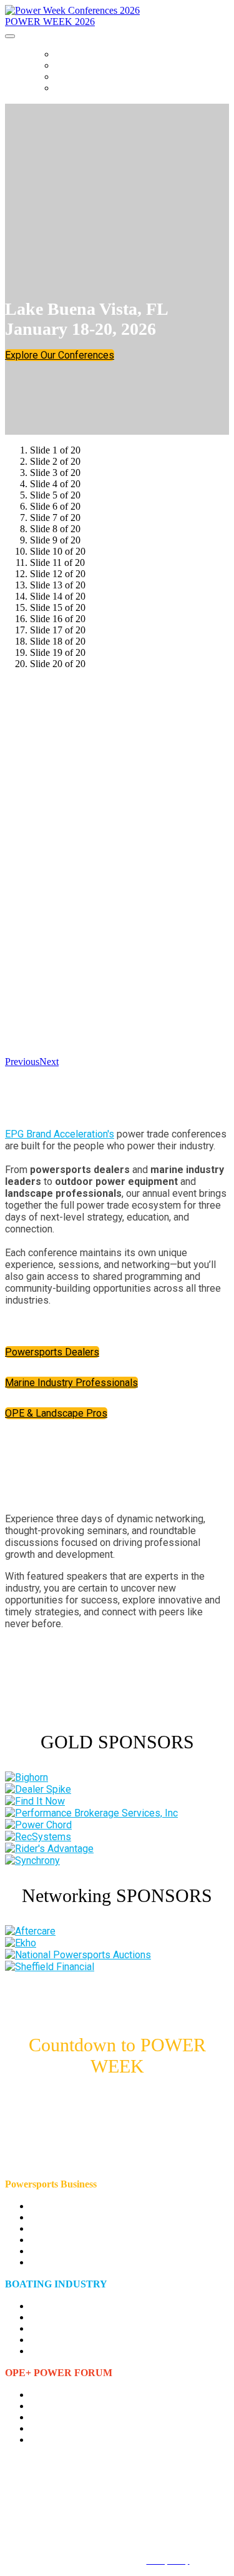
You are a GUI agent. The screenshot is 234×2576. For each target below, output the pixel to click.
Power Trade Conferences (115, 54)
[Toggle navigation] (10, 36)
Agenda (72, 66)
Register (75, 88)
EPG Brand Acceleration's (60, 1134)
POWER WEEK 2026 (50, 22)
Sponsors (78, 77)
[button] (60, 355)
